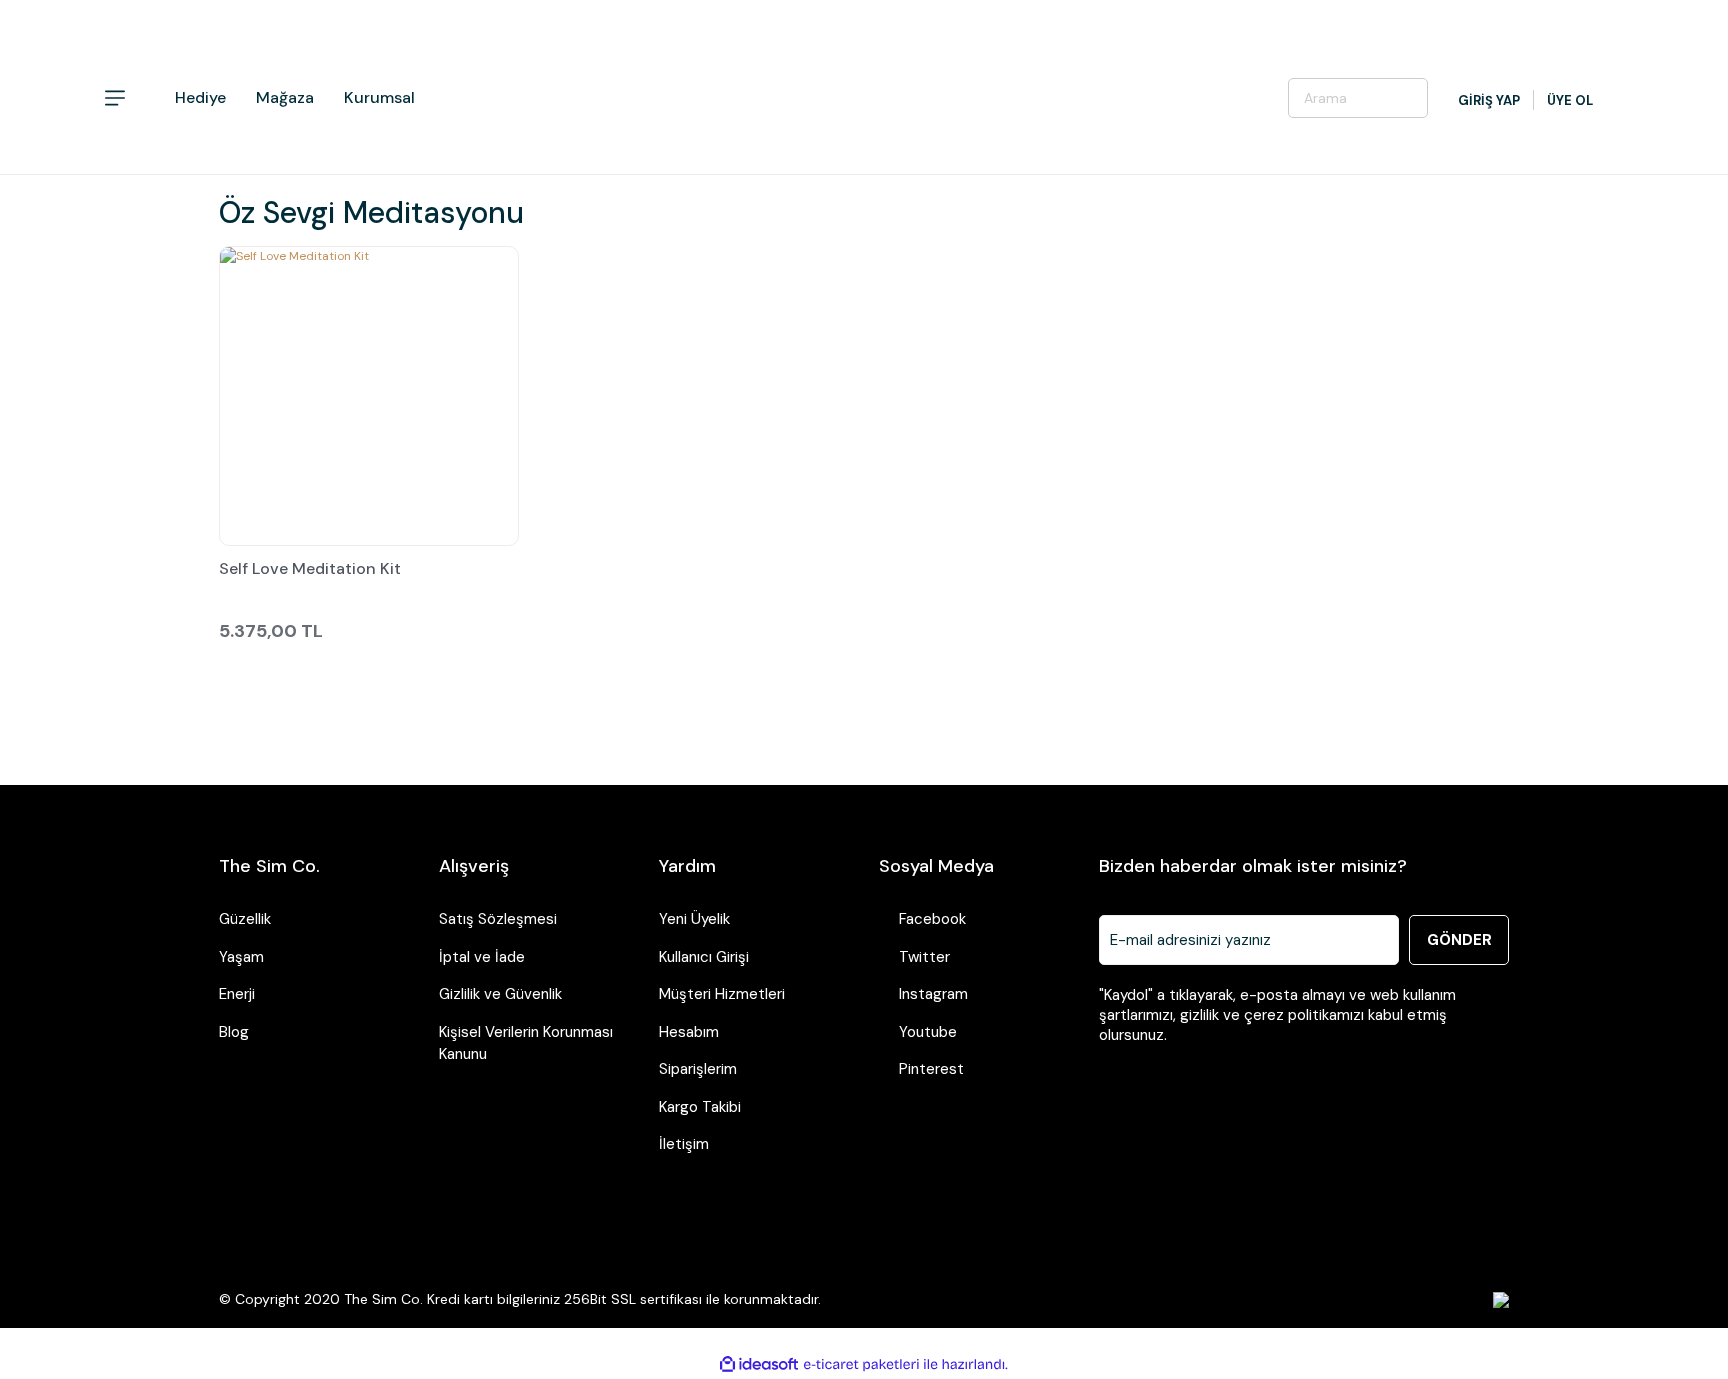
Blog (234, 1032)
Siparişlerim (698, 1069)
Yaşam (241, 957)
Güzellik (245, 919)
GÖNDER (1459, 940)
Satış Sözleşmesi (498, 919)
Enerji (237, 994)
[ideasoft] (759, 1364)
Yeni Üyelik (694, 919)
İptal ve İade (482, 957)
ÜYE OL (1570, 100)
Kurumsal (379, 97)
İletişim (684, 1144)
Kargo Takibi (700, 1107)
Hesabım (689, 1032)
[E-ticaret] (861, 1364)
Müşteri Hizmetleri (722, 994)
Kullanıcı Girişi (704, 957)
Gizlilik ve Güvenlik (500, 994)
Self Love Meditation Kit (310, 570)
